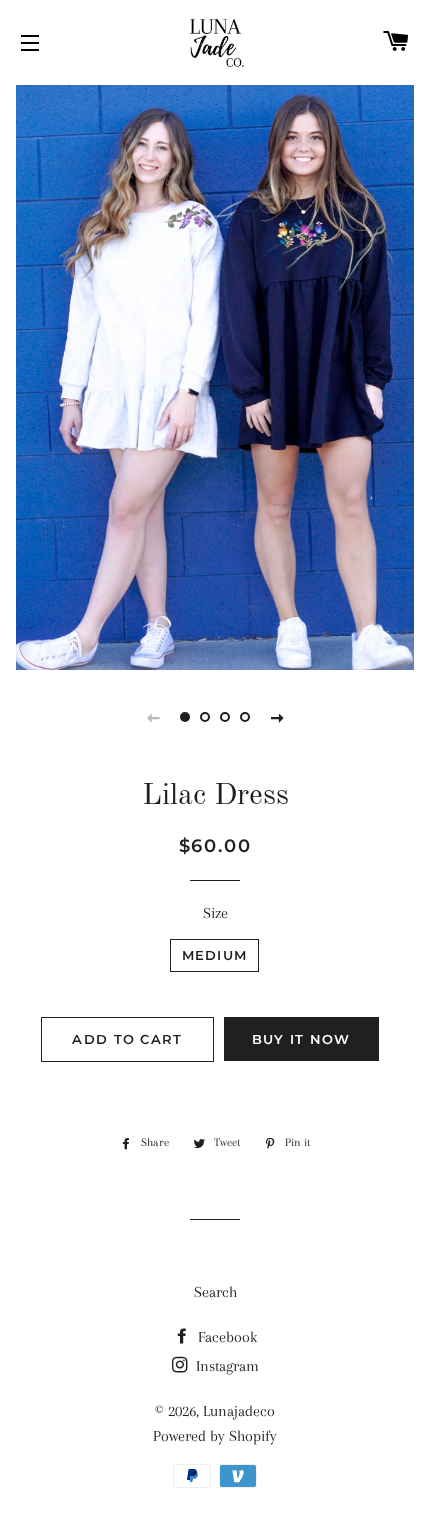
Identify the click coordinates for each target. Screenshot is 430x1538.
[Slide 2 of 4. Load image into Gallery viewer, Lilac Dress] (205, 717)
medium (215, 955)
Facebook (225, 1337)
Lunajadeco (239, 1411)
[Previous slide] (153, 717)
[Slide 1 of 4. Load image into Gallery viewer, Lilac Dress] (185, 717)
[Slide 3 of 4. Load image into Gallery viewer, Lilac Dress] (225, 717)
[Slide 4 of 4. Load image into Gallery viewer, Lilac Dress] (245, 717)
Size (215, 913)
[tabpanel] (215, 375)
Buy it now (301, 1039)
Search (215, 1292)
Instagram (225, 1366)
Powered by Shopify (215, 1436)
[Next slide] (277, 717)
